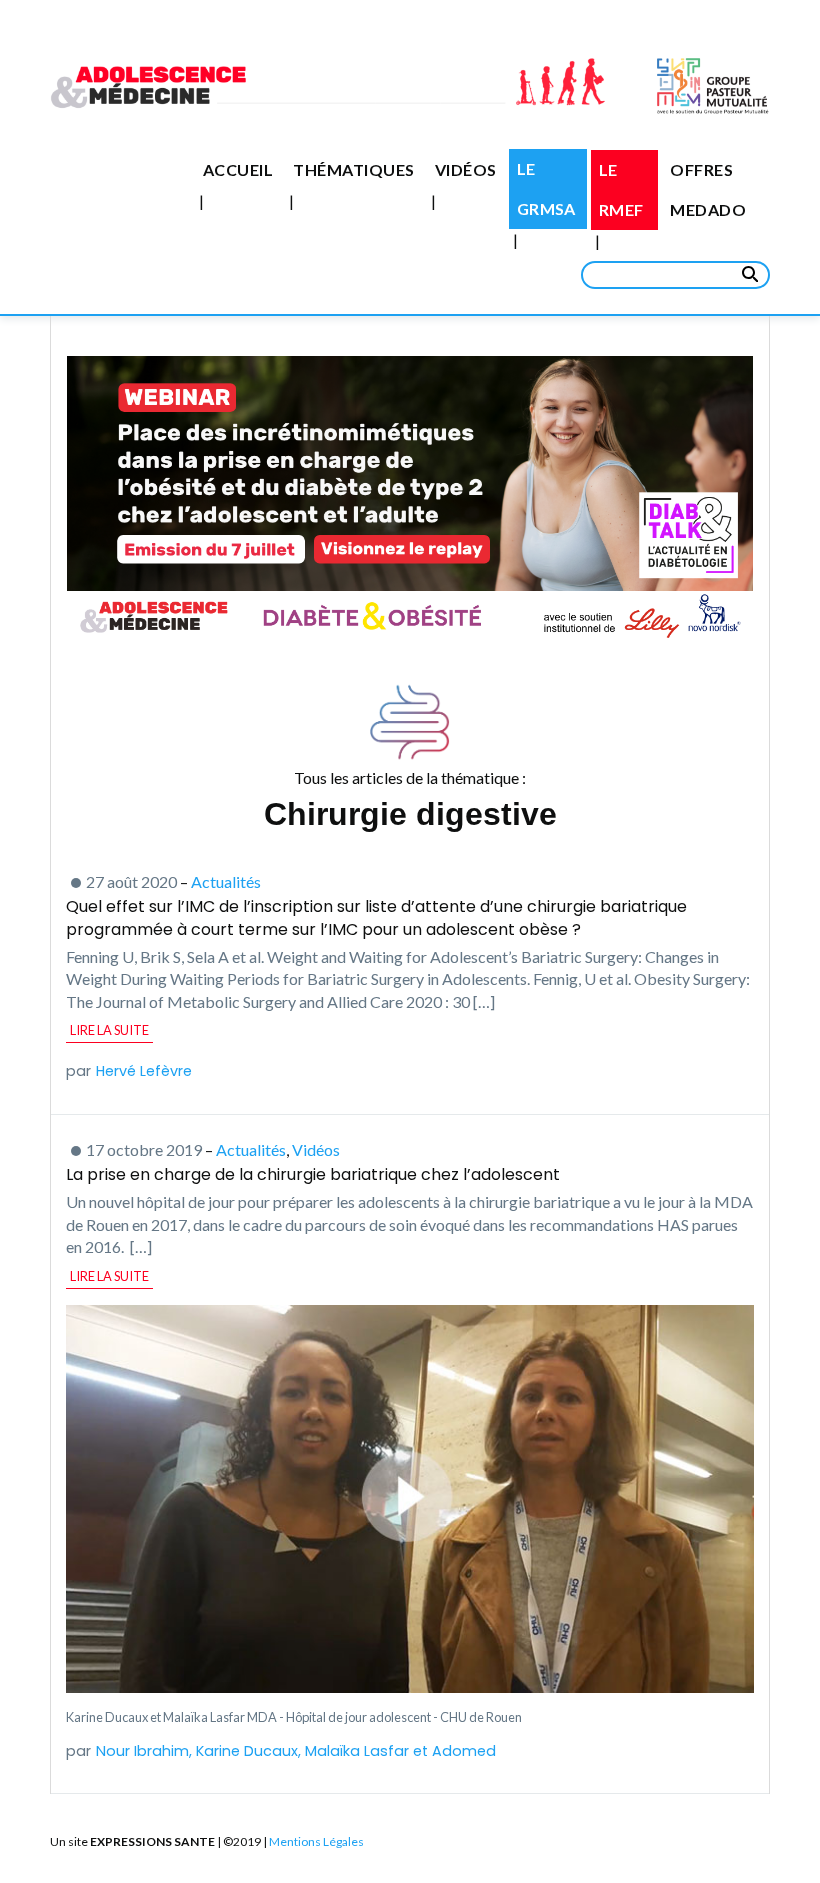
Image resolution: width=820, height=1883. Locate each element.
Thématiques (353, 169)
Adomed (464, 1751)
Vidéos (466, 169)
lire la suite (109, 1030)
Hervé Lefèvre (144, 1071)
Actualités (226, 881)
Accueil (238, 169)
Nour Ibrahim (142, 1751)
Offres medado (708, 189)
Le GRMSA (546, 188)
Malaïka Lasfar (357, 1751)
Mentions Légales (316, 1841)
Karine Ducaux (247, 1751)
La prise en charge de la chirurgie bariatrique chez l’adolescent (313, 1174)
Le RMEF (621, 189)
